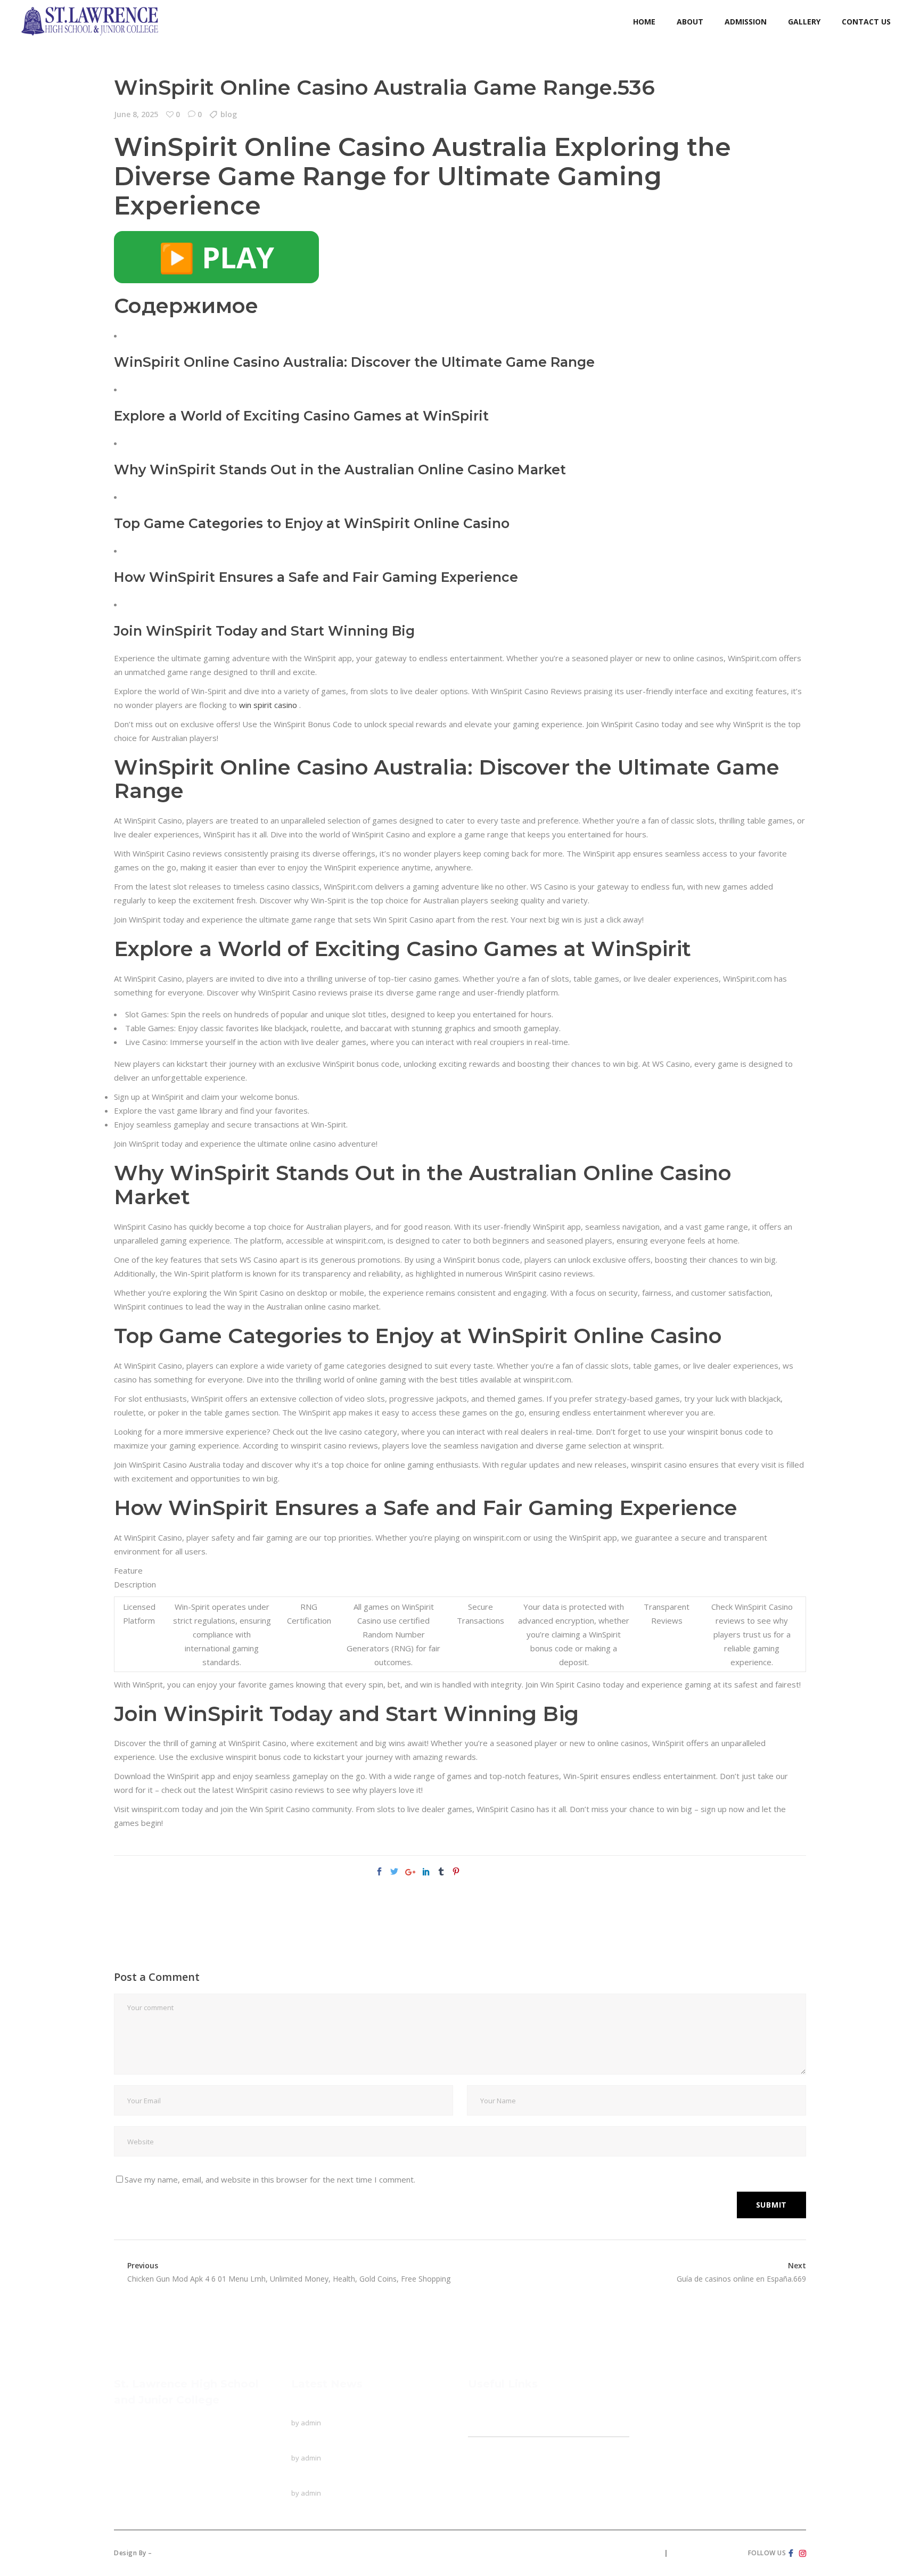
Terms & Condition (704, 2553)
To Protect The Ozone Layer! (345, 2409)
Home (479, 2409)
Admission (487, 2463)
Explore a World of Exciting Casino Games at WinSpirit (301, 416)
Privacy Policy (637, 2553)
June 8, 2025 (136, 114)
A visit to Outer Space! (332, 2479)
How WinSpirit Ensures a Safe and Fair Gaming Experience (316, 577)
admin (311, 2423)
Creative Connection (191, 2553)
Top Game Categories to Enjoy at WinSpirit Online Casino (312, 523)
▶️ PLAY (216, 257)
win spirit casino (268, 705)
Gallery (481, 2483)
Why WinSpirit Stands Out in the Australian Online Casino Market (340, 470)
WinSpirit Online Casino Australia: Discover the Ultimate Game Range (354, 362)
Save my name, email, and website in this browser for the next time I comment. (270, 2179)
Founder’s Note (502, 2442)
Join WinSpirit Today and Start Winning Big (264, 631)
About (479, 2429)
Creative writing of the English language (364, 2444)
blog (229, 114)
